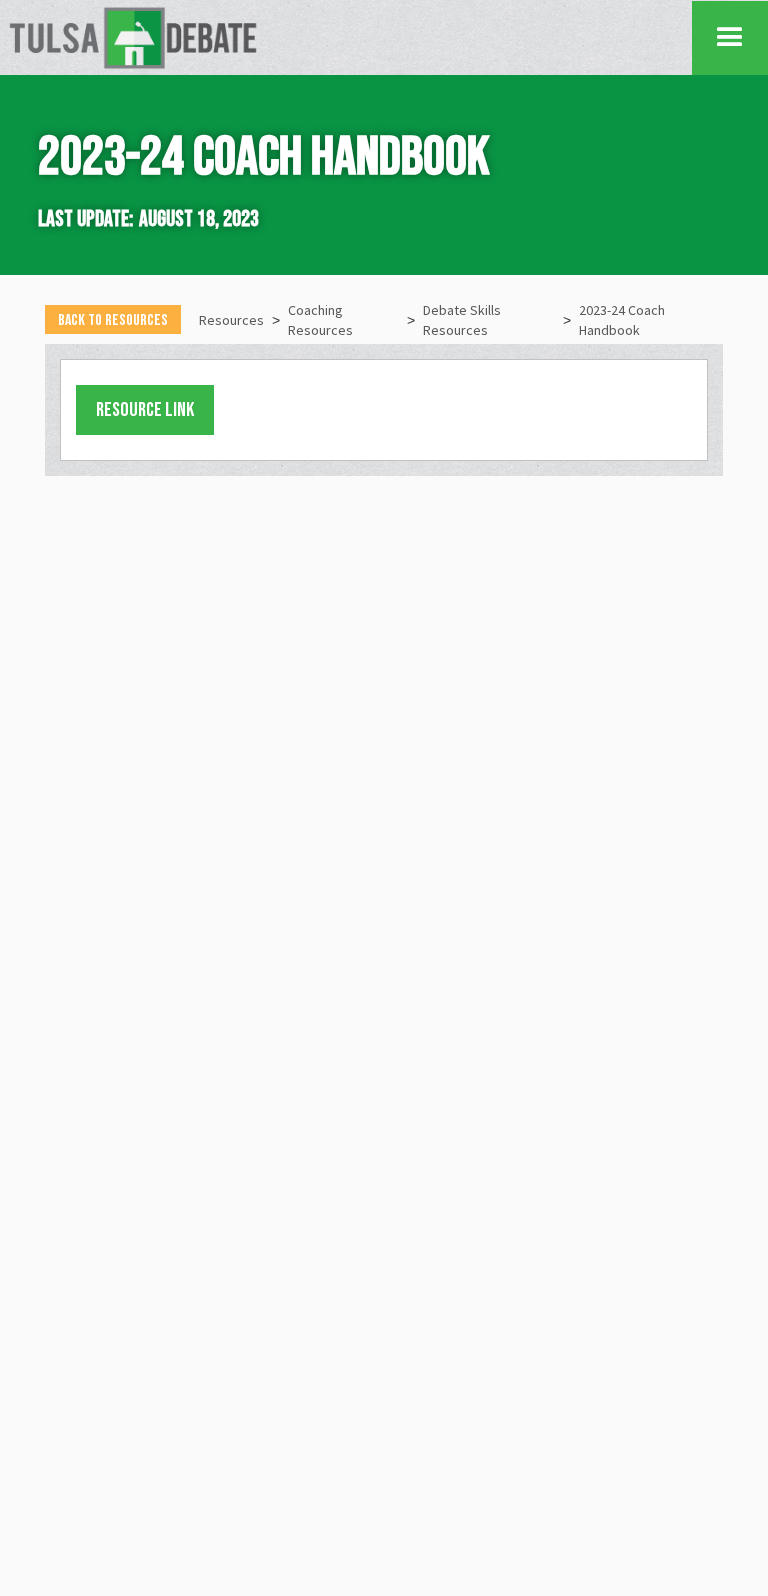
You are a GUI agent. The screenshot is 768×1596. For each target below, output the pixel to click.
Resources (231, 320)
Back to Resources (113, 320)
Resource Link (145, 410)
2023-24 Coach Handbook (622, 320)
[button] (730, 38)
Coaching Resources (320, 320)
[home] (350, 37)
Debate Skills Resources (462, 320)
